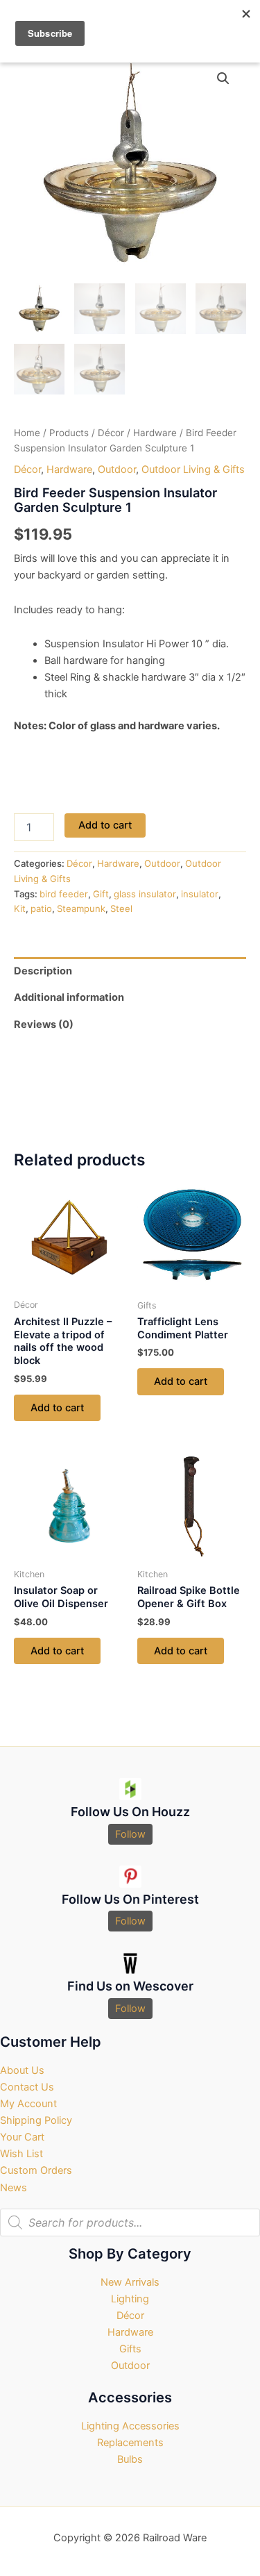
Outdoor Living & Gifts (193, 470)
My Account (28, 2104)
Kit (20, 908)
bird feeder (64, 894)
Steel (121, 908)
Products (69, 433)
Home (27, 433)
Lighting (130, 2299)
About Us (22, 2070)
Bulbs (130, 2459)
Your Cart (22, 2137)
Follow (130, 1834)
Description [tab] (43, 971)
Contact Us (27, 2087)
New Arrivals (130, 2282)
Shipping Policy (36, 2120)
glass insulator (145, 894)
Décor (111, 433)
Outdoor (117, 470)
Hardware (155, 433)
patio (41, 908)
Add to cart (105, 825)
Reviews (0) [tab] (44, 1024)
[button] (223, 78)
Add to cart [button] (57, 1408)
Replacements (130, 2443)
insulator (200, 894)
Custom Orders (36, 2170)
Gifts (130, 2349)
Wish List (21, 2154)
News (14, 2188)
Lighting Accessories (130, 2426)
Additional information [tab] (69, 997)
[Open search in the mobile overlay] (130, 2222)
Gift (101, 894)
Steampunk (81, 908)
